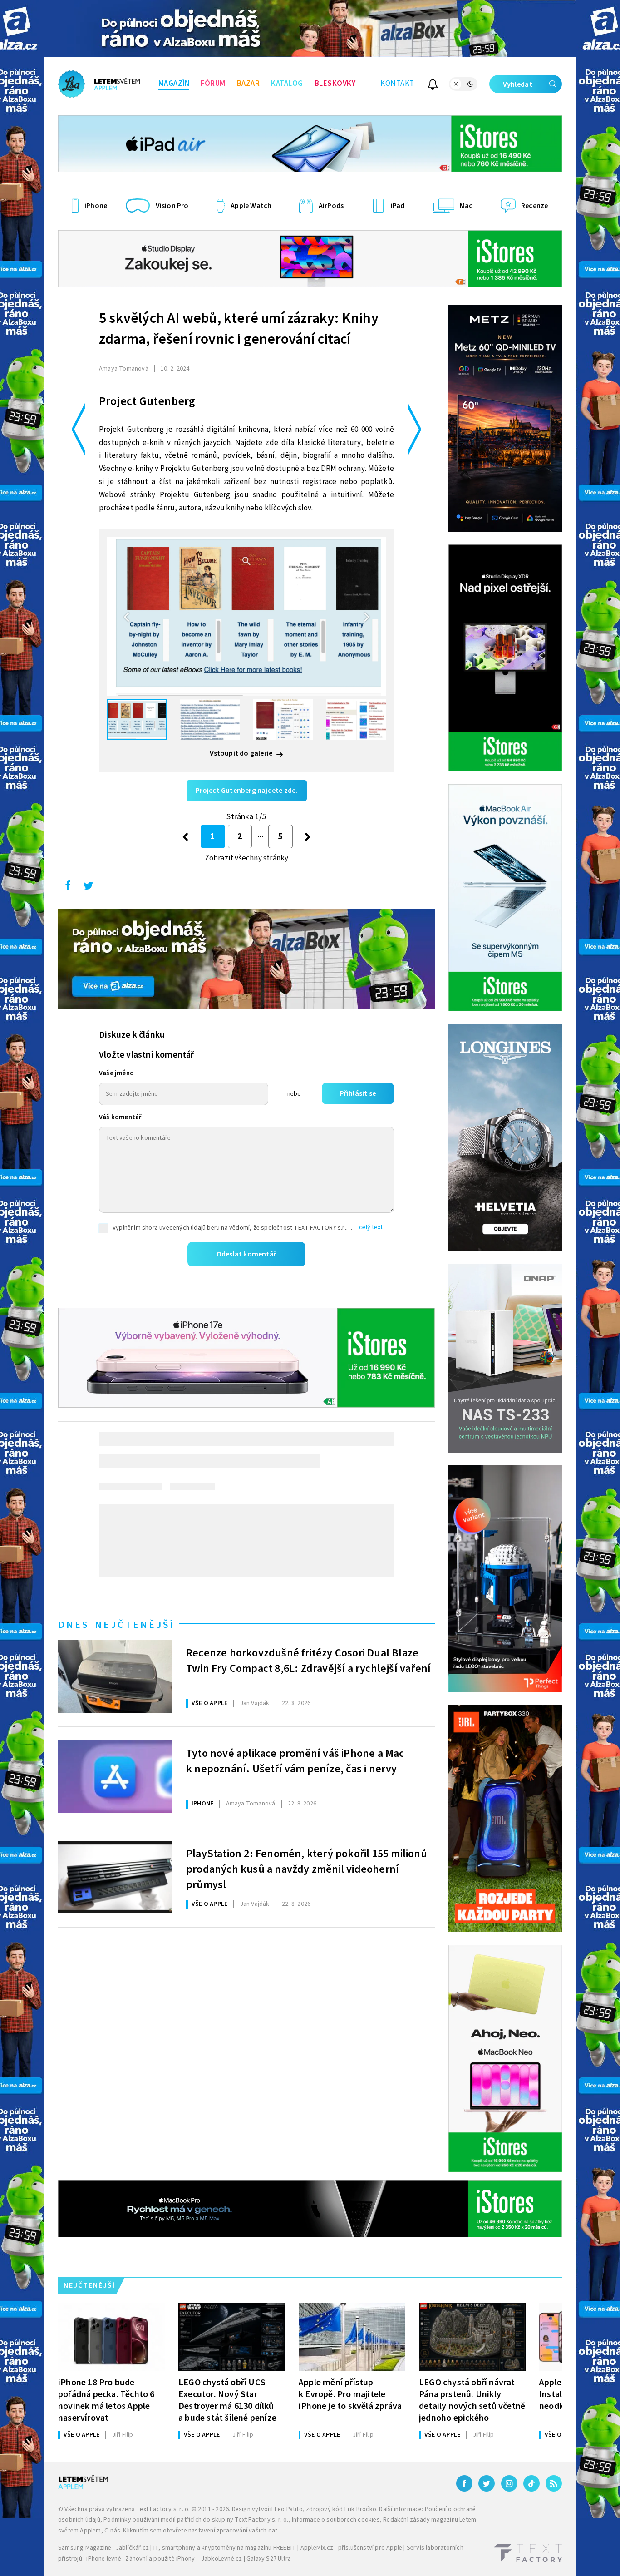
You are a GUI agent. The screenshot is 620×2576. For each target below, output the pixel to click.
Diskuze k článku (132, 1035)
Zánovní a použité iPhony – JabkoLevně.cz (184, 2559)
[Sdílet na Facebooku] (68, 888)
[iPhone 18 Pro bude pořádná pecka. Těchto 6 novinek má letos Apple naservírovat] (111, 2337)
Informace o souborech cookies (336, 2520)
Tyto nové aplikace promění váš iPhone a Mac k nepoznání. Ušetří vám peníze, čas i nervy (295, 1761)
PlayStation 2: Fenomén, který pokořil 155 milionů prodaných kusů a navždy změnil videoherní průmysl (307, 1868)
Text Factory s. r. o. (163, 2509)
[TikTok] (531, 2483)
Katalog (287, 84)
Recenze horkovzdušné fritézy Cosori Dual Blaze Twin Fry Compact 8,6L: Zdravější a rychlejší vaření (308, 1661)
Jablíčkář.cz (132, 2548)
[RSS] (554, 2483)
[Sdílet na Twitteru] (88, 888)
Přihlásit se (358, 1093)
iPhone (202, 1804)
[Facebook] (464, 2483)
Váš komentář (120, 1117)
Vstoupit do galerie (242, 753)
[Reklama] (310, 28)
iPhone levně (103, 2559)
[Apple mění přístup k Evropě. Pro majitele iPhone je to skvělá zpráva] (352, 2337)
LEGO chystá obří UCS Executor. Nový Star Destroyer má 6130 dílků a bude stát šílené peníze (227, 2400)
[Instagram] (509, 2483)
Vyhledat (518, 84)
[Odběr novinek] (433, 86)
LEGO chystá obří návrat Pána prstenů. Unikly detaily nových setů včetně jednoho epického (472, 2400)
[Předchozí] (185, 837)
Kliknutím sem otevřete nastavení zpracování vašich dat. (201, 2531)
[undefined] (308, 837)
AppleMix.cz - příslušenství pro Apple (351, 2548)
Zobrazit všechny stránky (247, 858)
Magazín (174, 84)
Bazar (248, 84)
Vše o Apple (209, 1703)
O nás (112, 2531)
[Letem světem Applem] (99, 84)
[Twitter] (487, 2483)
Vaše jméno (116, 1073)
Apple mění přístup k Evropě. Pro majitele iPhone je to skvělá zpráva (350, 2394)
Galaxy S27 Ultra (269, 2559)
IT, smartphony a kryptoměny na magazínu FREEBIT (225, 2548)
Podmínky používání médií (140, 2520)
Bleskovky (335, 84)
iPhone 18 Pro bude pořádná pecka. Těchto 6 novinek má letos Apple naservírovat (106, 2400)
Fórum (213, 84)
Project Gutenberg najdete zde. (247, 791)
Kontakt (397, 84)
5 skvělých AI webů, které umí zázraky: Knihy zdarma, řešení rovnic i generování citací (239, 329)
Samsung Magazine (85, 2548)
